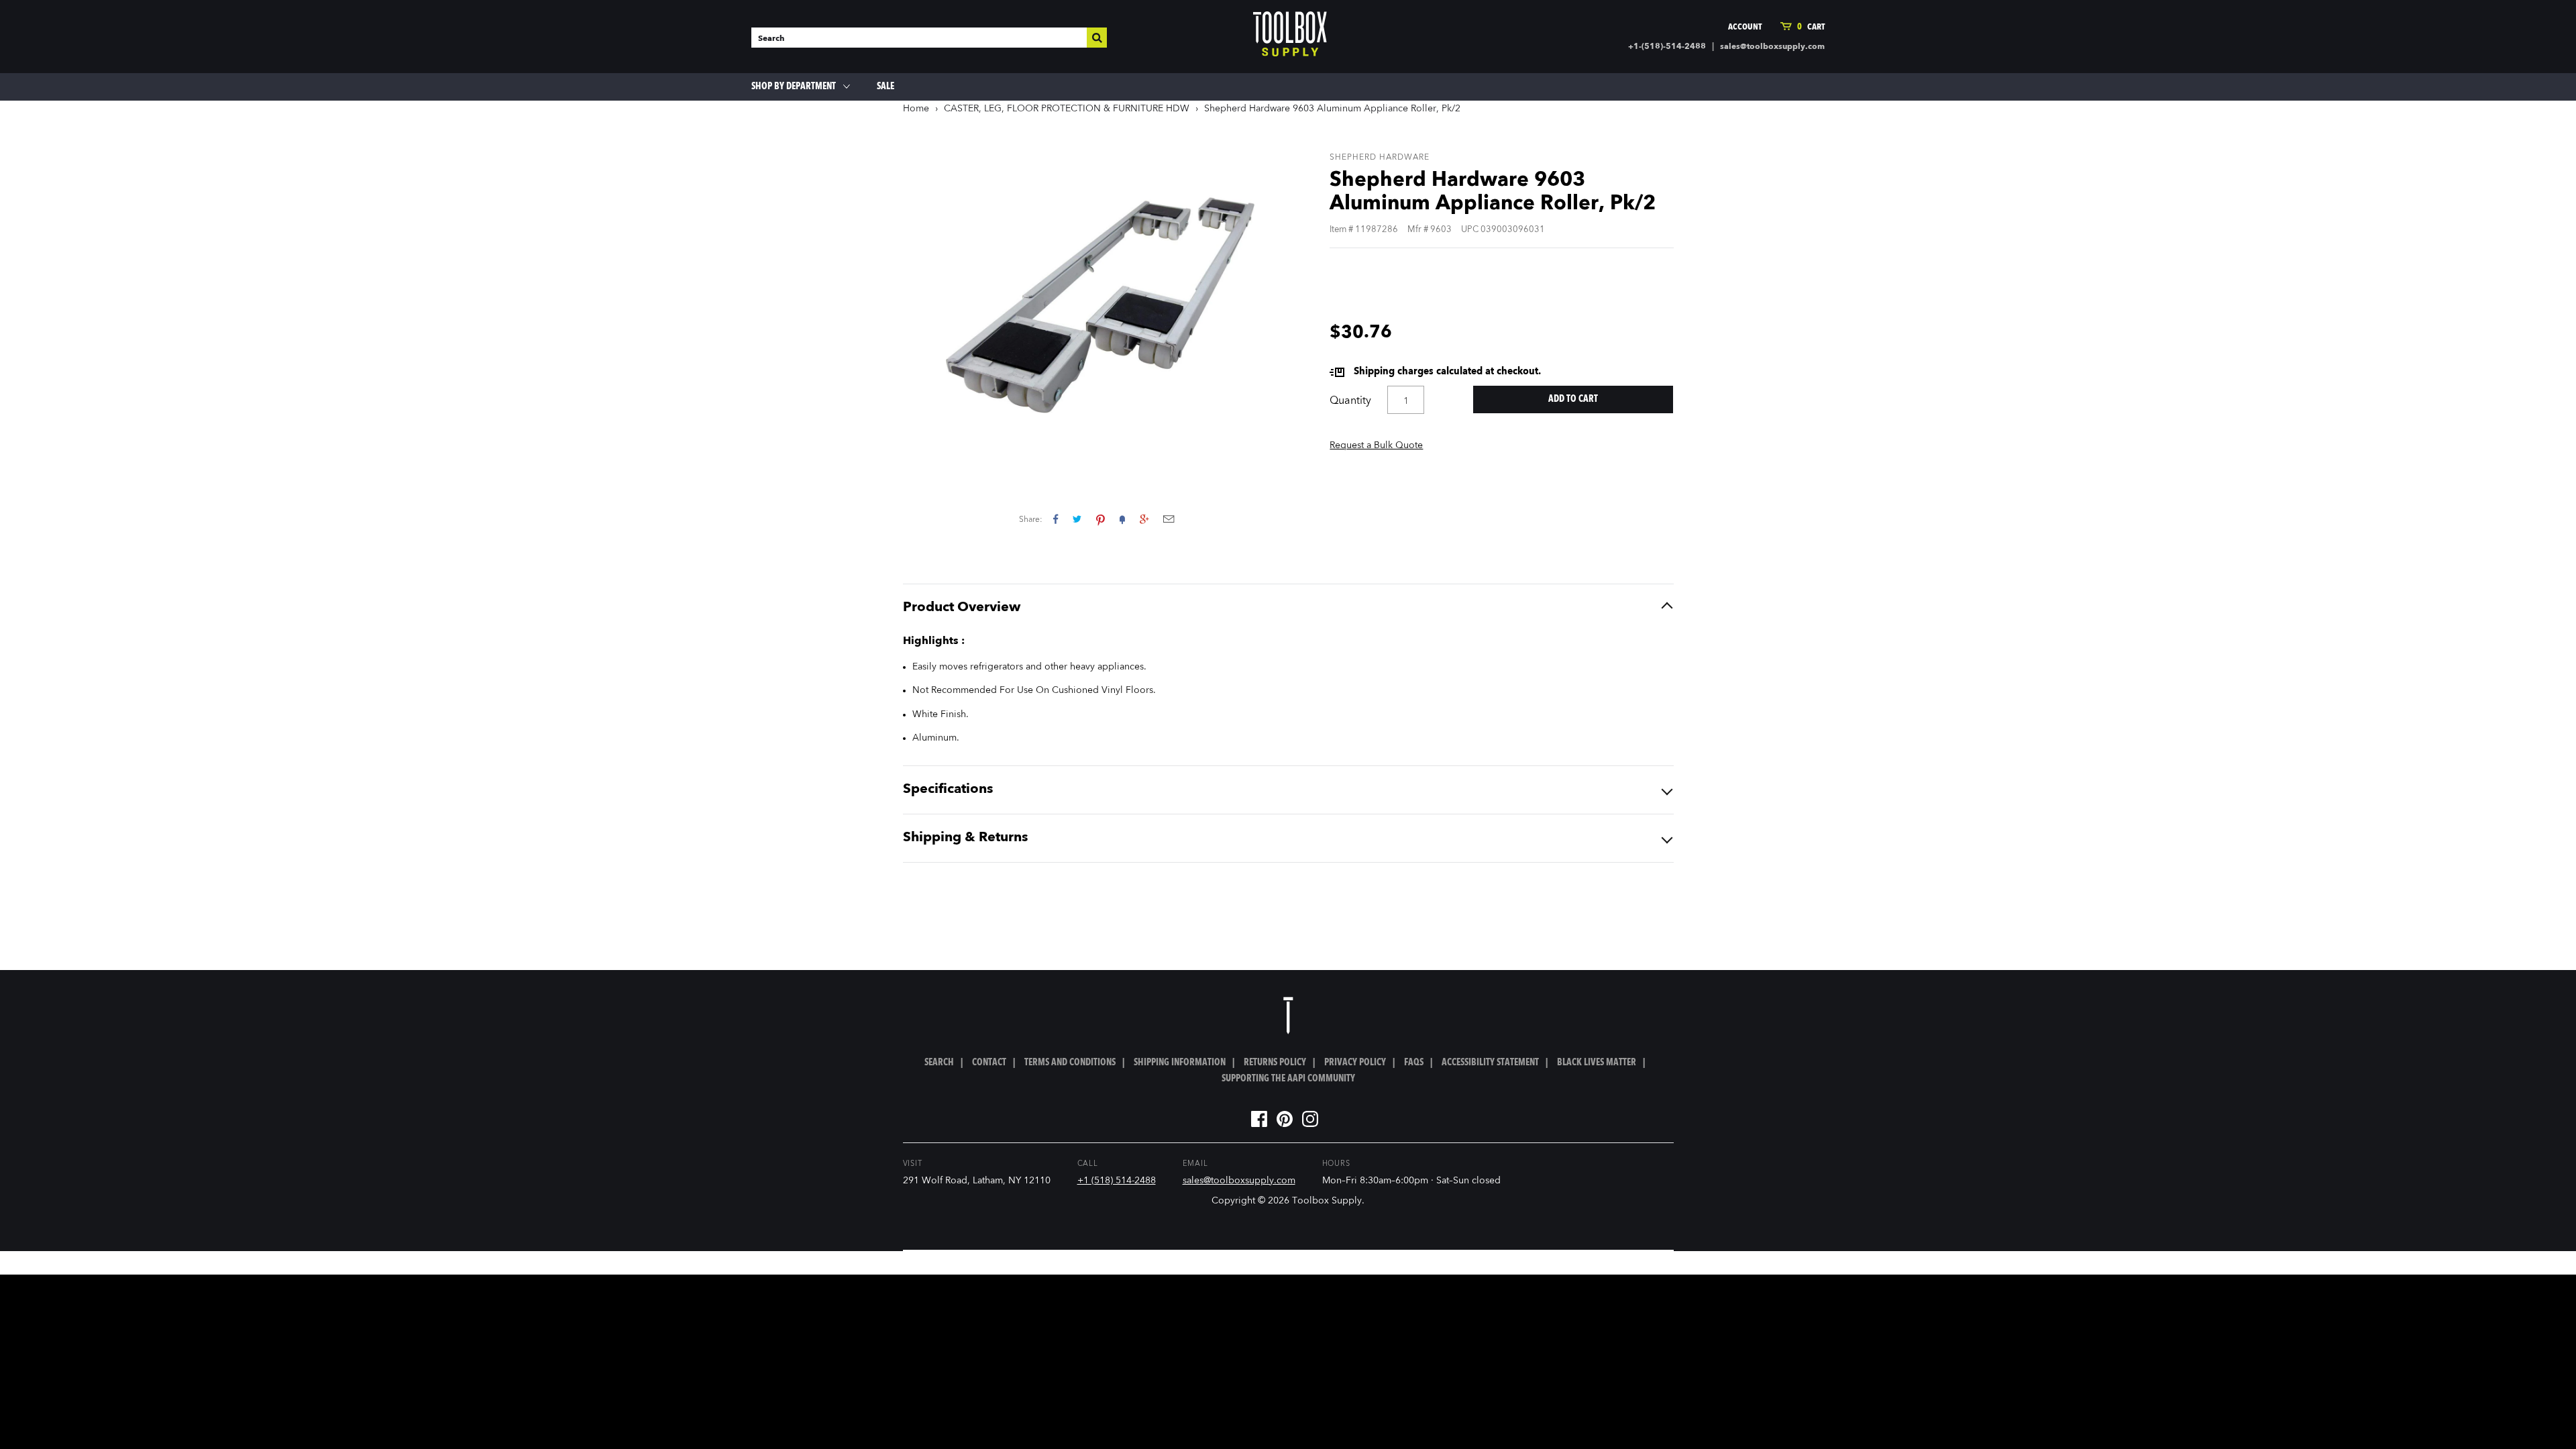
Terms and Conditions (1070, 1063)
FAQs (1414, 1063)
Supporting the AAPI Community (1288, 1079)
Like (1056, 519)
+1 (1144, 519)
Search (939, 1063)
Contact (989, 1063)
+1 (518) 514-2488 (1117, 1181)
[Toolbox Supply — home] (1290, 37)
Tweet (1077, 519)
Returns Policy (1275, 1063)
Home (916, 109)
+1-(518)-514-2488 (1667, 47)
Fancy (1122, 519)
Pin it (1101, 519)
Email (1169, 519)
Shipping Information (1180, 1063)
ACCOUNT (1745, 27)
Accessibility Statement (1490, 1063)
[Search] (1097, 38)
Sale (885, 87)
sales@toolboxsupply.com (1772, 47)
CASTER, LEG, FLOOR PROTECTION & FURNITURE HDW (1067, 109)
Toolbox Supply (1327, 1201)
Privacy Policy (1355, 1063)
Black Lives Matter (1597, 1063)
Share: (1031, 520)
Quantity (1350, 401)
